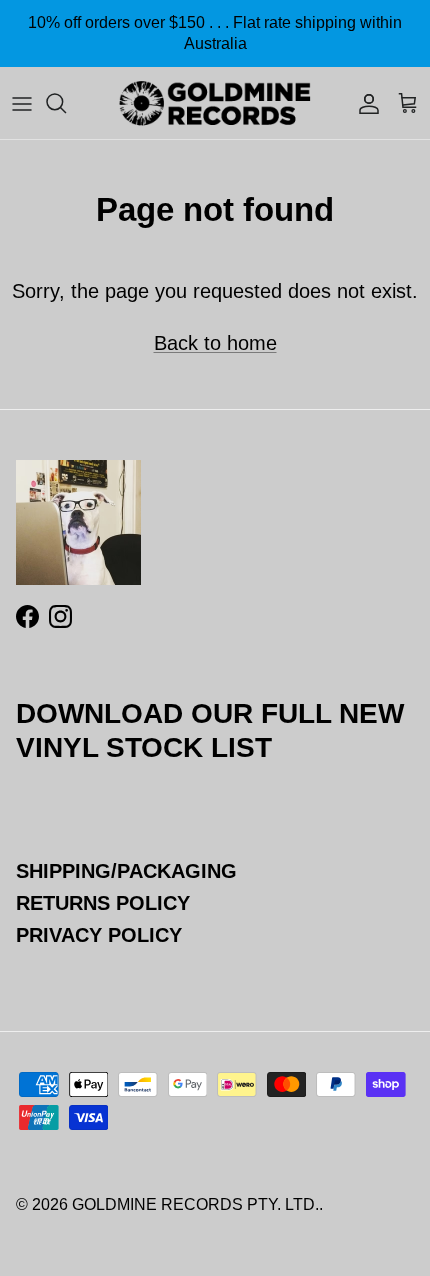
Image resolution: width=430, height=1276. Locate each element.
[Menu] (22, 103)
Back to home (215, 343)
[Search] (66, 103)
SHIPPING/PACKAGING (126, 871)
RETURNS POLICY (103, 903)
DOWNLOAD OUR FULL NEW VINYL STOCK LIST (210, 730)
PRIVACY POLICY (99, 935)
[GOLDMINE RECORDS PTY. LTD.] (215, 103)
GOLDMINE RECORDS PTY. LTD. (195, 1204)
